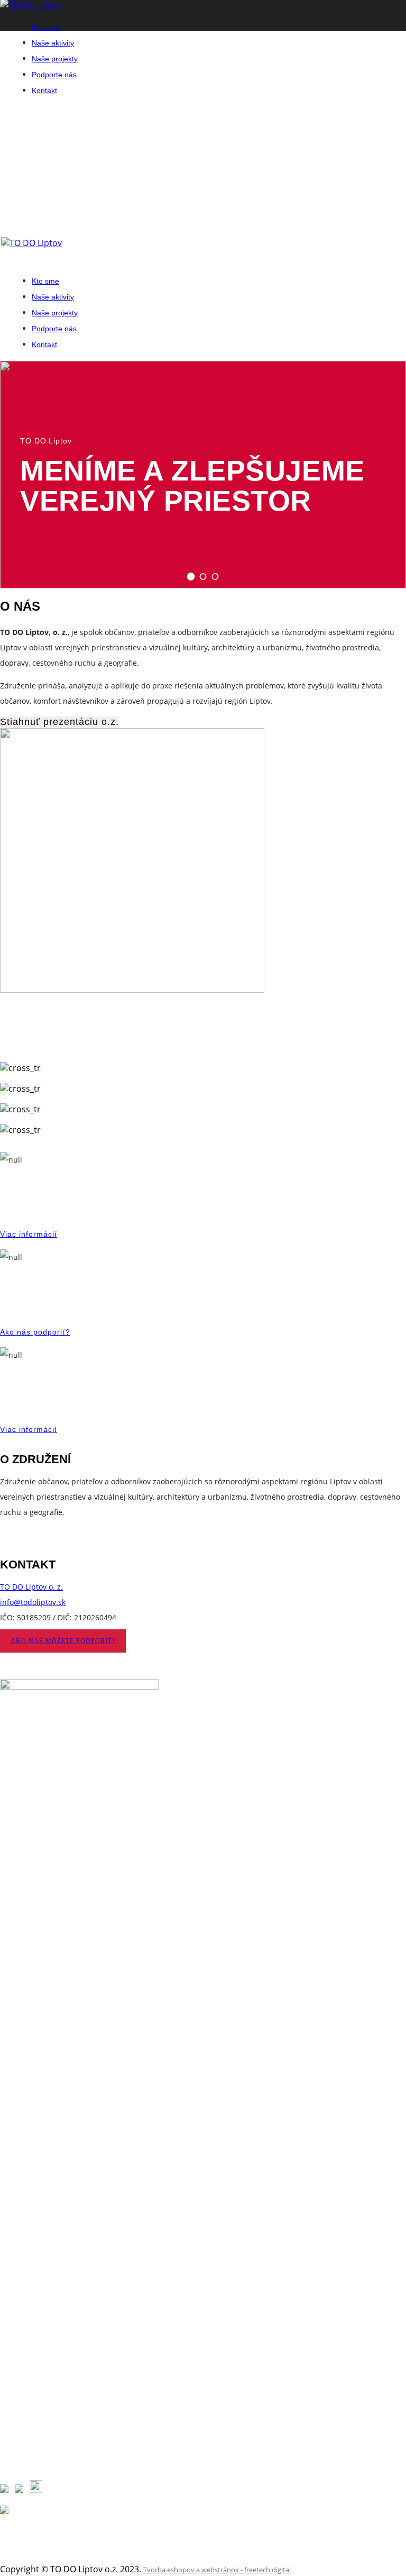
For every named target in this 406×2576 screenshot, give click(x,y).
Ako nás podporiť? (35, 1332)
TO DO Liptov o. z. (31, 1587)
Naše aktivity (53, 43)
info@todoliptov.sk (33, 1602)
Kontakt (44, 90)
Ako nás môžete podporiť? (63, 1641)
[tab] (191, 577)
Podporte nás (54, 75)
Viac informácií (29, 1234)
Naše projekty (55, 59)
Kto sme (45, 27)
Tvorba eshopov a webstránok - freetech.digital (217, 2570)
